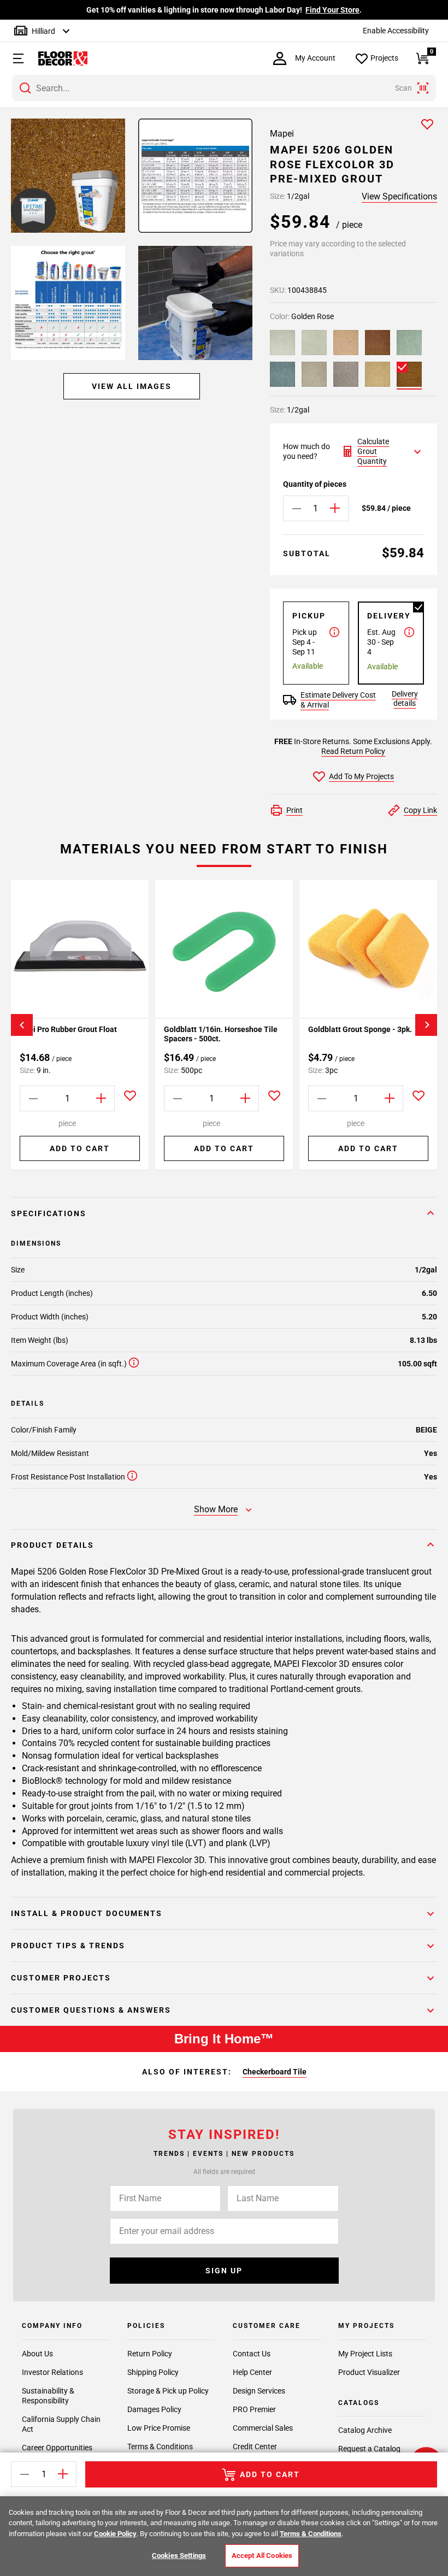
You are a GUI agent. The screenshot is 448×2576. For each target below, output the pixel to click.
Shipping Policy (153, 2372)
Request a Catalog (369, 2449)
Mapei (282, 134)
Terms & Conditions (160, 2447)
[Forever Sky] (282, 374)
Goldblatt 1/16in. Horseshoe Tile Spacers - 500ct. (221, 1034)
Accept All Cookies (262, 2556)
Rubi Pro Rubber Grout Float (68, 1029)
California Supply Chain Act (61, 2424)
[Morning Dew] (409, 343)
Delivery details (405, 698)
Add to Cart (80, 1148)
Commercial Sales (263, 2428)
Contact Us (252, 2354)
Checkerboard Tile (275, 2072)
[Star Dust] (314, 374)
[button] (14, 58)
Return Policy (150, 2354)
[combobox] (224, 88)
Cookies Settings (179, 2556)
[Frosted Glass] (282, 343)
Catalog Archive (365, 2430)
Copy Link (420, 810)
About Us (37, 2354)
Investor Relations (52, 2372)
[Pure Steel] (346, 374)
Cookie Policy (115, 2534)
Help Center (252, 2372)
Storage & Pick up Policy (168, 2391)
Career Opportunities (57, 2448)
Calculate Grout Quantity (373, 451)
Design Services (259, 2391)
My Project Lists (365, 2354)
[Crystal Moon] (314, 343)
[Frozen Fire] (378, 374)
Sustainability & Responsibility (48, 2396)
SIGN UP (224, 2271)
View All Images (132, 386)
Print (294, 810)
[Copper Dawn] (378, 343)
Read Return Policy (353, 751)
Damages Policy (154, 2409)
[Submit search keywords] (25, 88)
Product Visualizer (369, 2372)
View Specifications (399, 196)
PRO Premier (254, 2409)
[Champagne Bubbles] (346, 343)
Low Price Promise (159, 2428)
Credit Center (255, 2447)
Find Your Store (332, 10)
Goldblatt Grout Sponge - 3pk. (360, 1029)
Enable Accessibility (396, 31)
